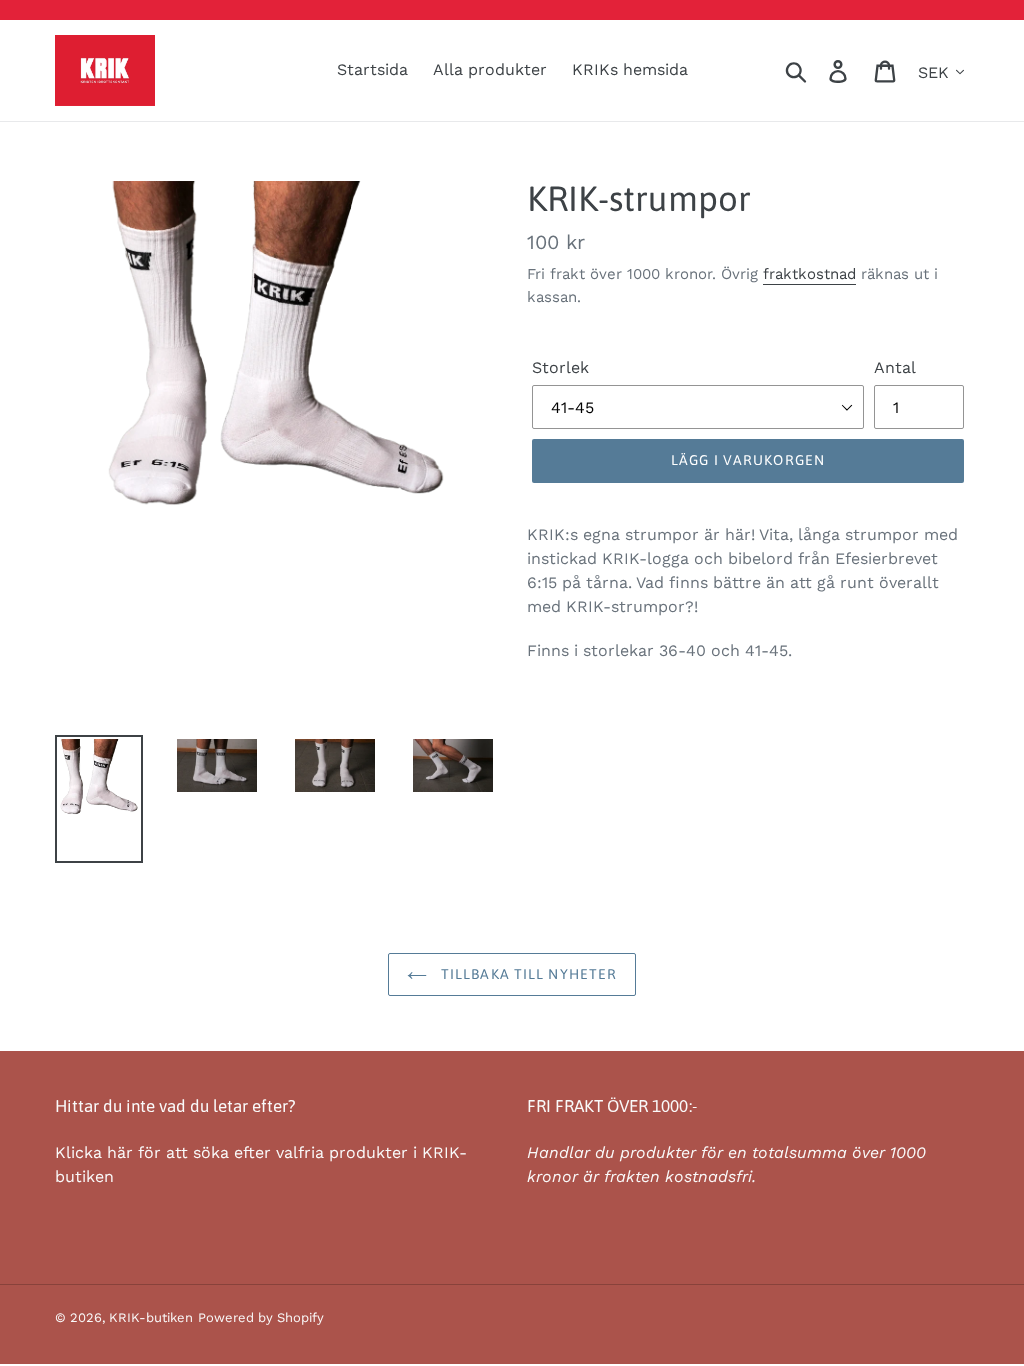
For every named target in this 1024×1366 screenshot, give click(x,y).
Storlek (560, 367)
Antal (895, 367)
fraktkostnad (809, 274)
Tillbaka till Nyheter (527, 974)
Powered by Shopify (261, 1317)
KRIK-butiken (151, 1317)
